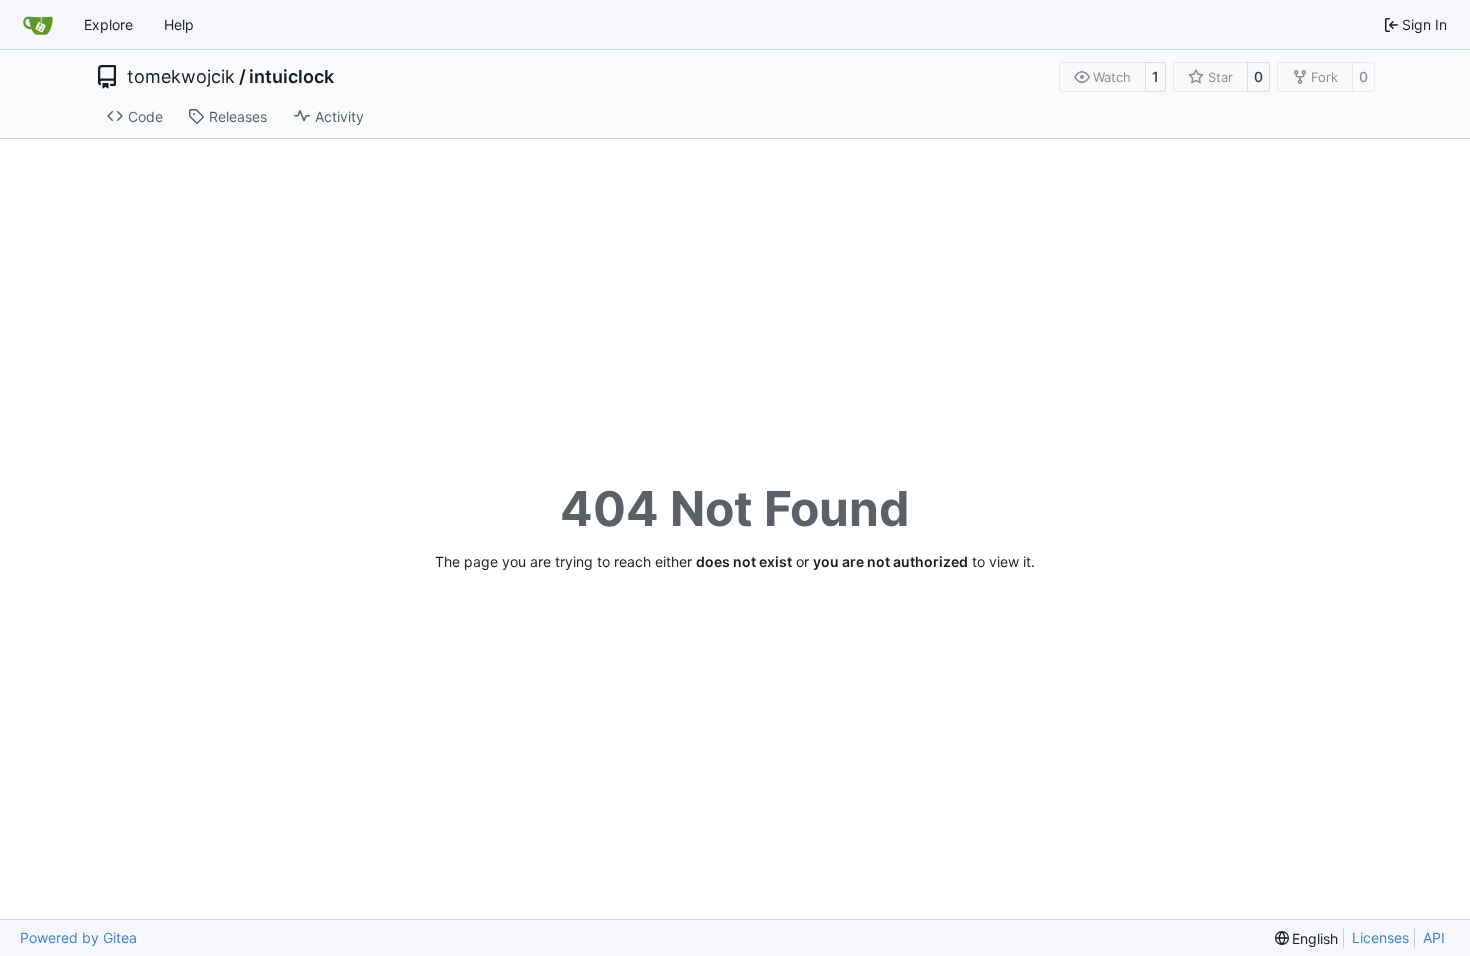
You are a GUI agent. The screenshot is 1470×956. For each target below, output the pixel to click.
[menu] (1307, 938)
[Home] (38, 25)
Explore (108, 24)
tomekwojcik (181, 77)
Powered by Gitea (78, 937)
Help (179, 24)
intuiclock (291, 77)
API (1434, 937)
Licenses (1380, 937)
